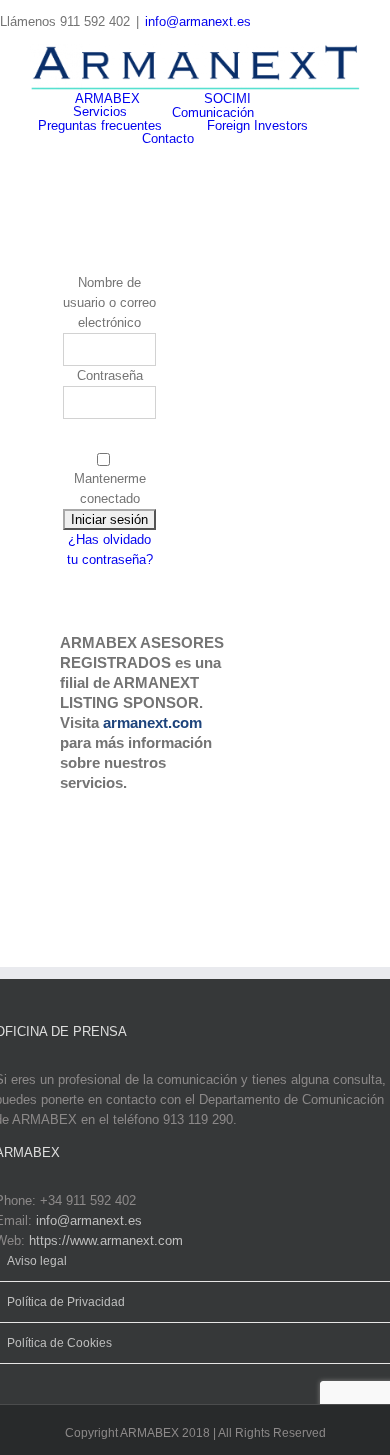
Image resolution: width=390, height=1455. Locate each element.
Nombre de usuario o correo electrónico (109, 302)
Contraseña (110, 375)
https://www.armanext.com (106, 1240)
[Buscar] (244, 138)
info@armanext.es (198, 21)
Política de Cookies (59, 1343)
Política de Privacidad (66, 1302)
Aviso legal (37, 1261)
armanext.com (152, 722)
